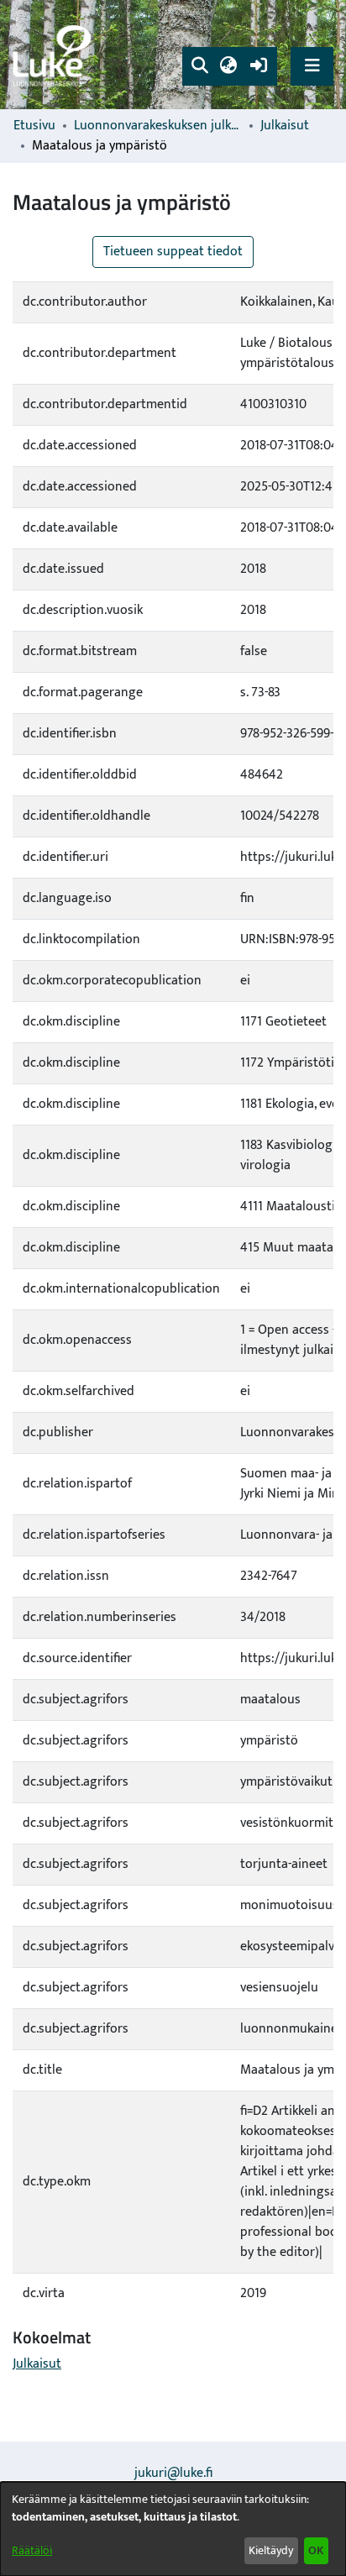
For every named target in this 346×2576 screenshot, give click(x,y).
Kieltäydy (271, 2550)
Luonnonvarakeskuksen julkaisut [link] (158, 126)
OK (316, 2550)
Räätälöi (32, 2550)
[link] (55, 55)
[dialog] (173, 2529)
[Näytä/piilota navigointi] (312, 66)
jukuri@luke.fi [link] (173, 2473)
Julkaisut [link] (285, 126)
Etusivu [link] (34, 126)
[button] (199, 66)
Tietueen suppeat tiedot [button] (173, 252)
